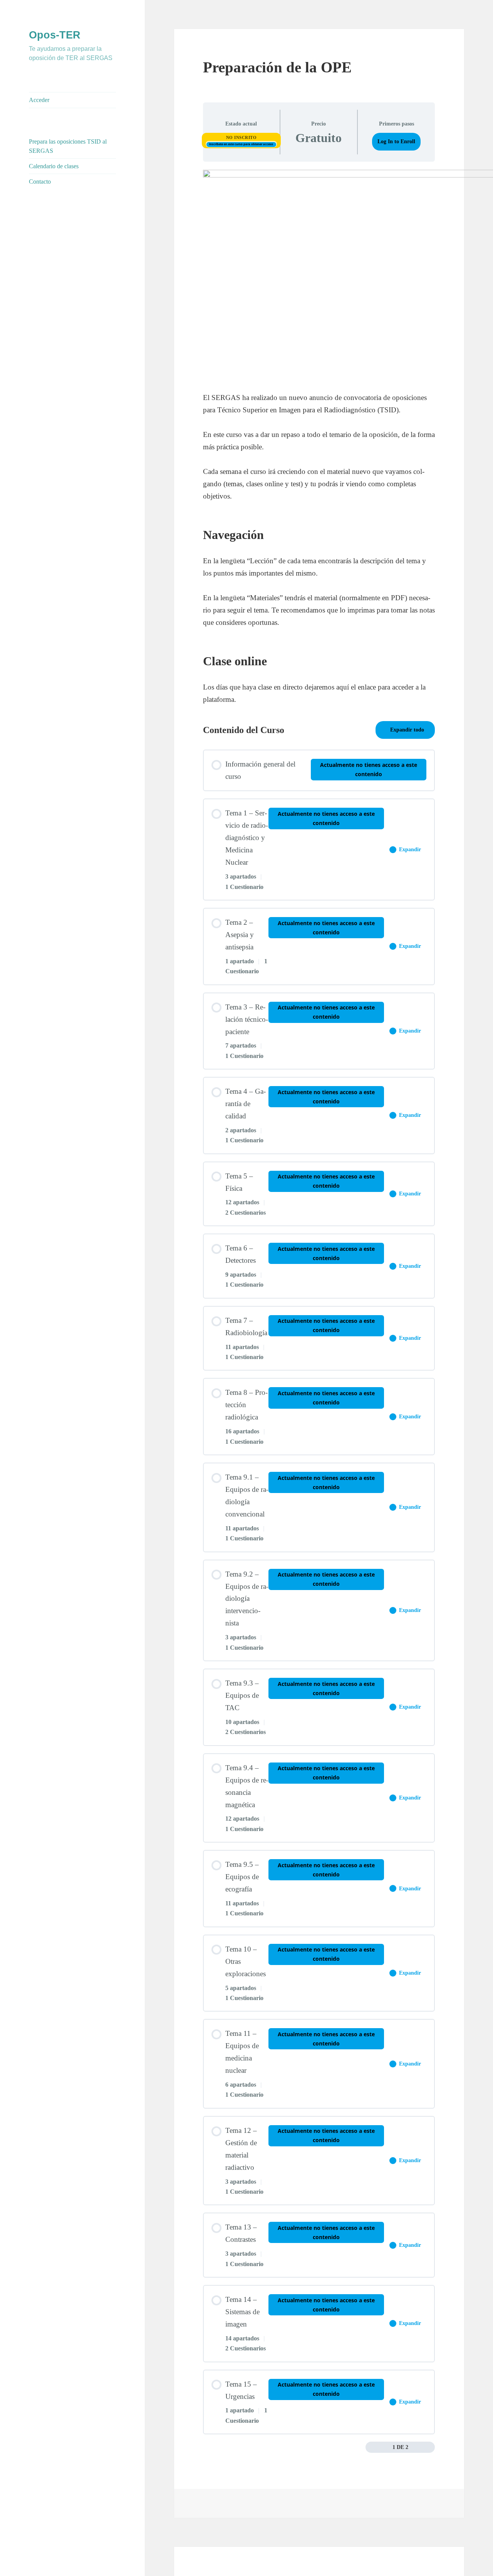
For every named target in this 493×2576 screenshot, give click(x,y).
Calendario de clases (54, 166)
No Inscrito (241, 137)
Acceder (39, 100)
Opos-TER (55, 35)
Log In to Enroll (396, 141)
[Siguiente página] (430, 2447)
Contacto (40, 182)
